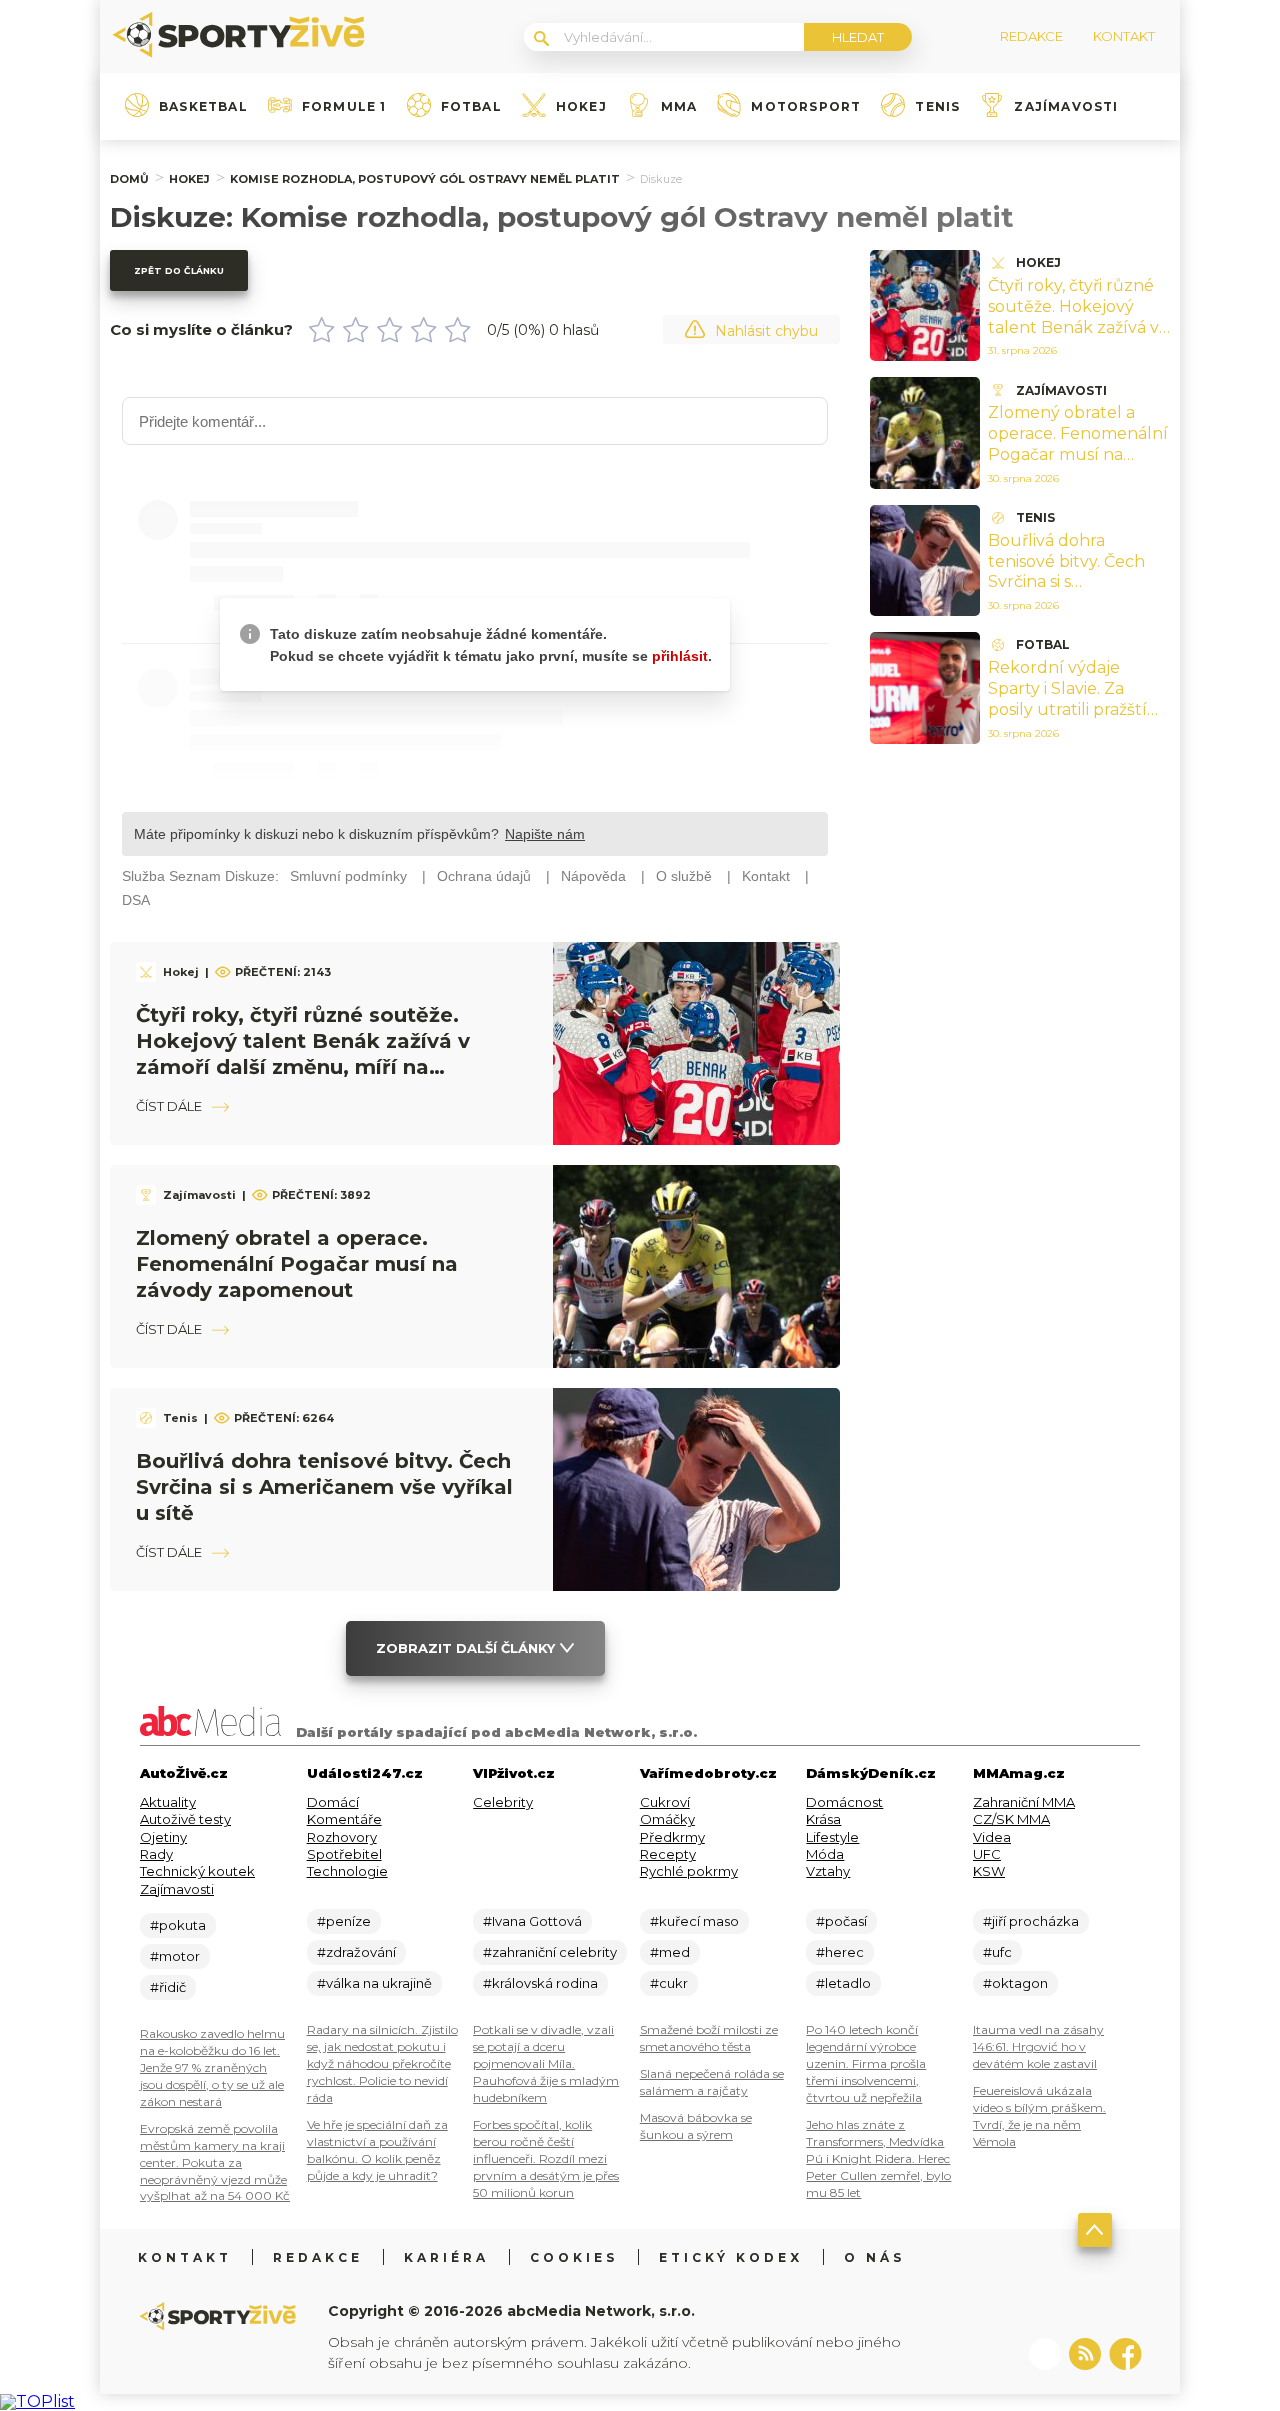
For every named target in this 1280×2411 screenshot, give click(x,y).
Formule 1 (344, 107)
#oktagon (1015, 1983)
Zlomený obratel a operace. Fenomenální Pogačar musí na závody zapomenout (297, 1264)
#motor (175, 1956)
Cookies (574, 2257)
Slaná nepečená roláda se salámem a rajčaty (712, 2082)
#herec (840, 1952)
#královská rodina (540, 1983)
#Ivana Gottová (532, 1921)
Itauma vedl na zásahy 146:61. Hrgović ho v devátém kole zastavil (1038, 2046)
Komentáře (344, 1819)
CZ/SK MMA (1011, 1819)
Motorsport (806, 107)
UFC (987, 1854)
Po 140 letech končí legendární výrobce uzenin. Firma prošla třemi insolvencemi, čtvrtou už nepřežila (866, 2063)
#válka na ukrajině (374, 1983)
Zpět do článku (179, 270)
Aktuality (168, 1802)
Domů (129, 179)
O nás (874, 2257)
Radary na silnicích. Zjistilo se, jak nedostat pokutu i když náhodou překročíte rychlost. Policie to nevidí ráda (382, 2063)
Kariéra (446, 2257)
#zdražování (356, 1952)
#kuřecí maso (694, 1921)
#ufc (997, 1952)
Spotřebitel (344, 1854)
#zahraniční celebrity (550, 1952)
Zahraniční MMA (1024, 1802)
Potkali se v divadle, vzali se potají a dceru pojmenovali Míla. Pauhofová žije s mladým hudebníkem (546, 2063)
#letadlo (843, 1983)
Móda (825, 1854)
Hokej (581, 107)
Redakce (318, 2257)
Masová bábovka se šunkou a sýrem (696, 2126)
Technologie (347, 1871)
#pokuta (178, 1925)
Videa (992, 1837)
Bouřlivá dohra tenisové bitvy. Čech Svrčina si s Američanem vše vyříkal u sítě (324, 1487)
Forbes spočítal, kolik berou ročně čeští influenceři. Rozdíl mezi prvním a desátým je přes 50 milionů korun (546, 2158)
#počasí (841, 1921)
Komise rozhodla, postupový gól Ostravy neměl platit (425, 179)
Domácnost (844, 1802)
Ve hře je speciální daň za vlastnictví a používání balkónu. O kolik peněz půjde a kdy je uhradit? (377, 2150)
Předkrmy (672, 1837)
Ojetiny (163, 1837)
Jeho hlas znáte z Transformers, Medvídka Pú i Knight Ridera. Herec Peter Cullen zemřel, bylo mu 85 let (878, 2158)
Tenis (937, 107)
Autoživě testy (185, 1819)
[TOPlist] (37, 2401)
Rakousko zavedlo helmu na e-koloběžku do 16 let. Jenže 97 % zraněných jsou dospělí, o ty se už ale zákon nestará (212, 2067)
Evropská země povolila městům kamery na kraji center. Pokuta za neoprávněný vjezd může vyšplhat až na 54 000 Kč (215, 2162)
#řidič (168, 1987)
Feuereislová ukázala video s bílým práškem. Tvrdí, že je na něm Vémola (1039, 2116)
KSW (989, 1871)
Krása (823, 1819)
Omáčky (667, 1819)
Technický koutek (197, 1871)
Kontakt (185, 2257)
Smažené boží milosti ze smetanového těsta (709, 2038)
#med (670, 1952)
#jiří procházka (1031, 1921)
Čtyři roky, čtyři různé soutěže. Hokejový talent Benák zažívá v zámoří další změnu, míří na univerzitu (1073, 327)
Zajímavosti (1066, 107)
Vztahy (828, 1871)
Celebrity (503, 1802)
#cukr (669, 1983)
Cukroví (665, 1802)
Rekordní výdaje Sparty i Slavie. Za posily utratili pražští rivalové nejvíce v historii (1067, 709)
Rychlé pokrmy (689, 1871)
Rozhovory (342, 1837)
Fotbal (471, 107)
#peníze (344, 1921)
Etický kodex (731, 2257)
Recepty (668, 1854)
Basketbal (203, 107)
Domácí (333, 1802)
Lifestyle (832, 1837)
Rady (156, 1854)
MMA (679, 107)
